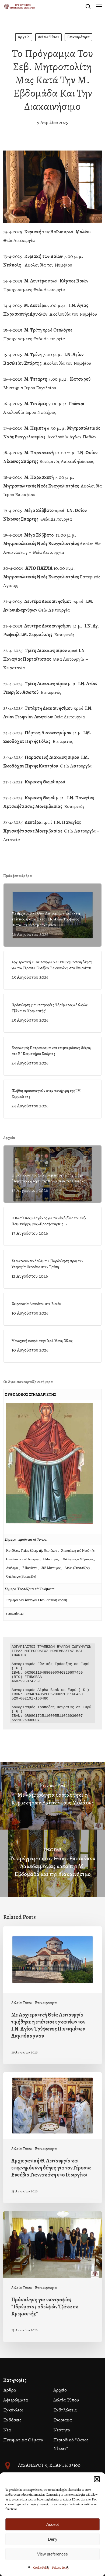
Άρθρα (10, 2390)
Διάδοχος (13, 1568)
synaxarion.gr (15, 1613)
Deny (53, 2539)
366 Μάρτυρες (51, 1568)
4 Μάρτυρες (51, 1559)
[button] (97, 2479)
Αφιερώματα (16, 2400)
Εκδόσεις (12, 2420)
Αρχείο (24, 37)
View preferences (52, 2554)
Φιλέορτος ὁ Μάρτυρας (78, 1559)
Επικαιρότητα (78, 37)
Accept (52, 2524)
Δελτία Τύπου (48, 37)
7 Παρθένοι (30, 1568)
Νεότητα (62, 2430)
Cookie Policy (41, 2568)
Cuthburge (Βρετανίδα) (21, 1577)
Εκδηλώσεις (65, 2410)
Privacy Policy (60, 2568)
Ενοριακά (63, 2420)
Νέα (7, 2430)
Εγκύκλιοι (13, 2410)
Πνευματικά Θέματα (23, 2440)
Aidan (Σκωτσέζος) (77, 1568)
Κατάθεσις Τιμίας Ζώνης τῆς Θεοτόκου (32, 1551)
